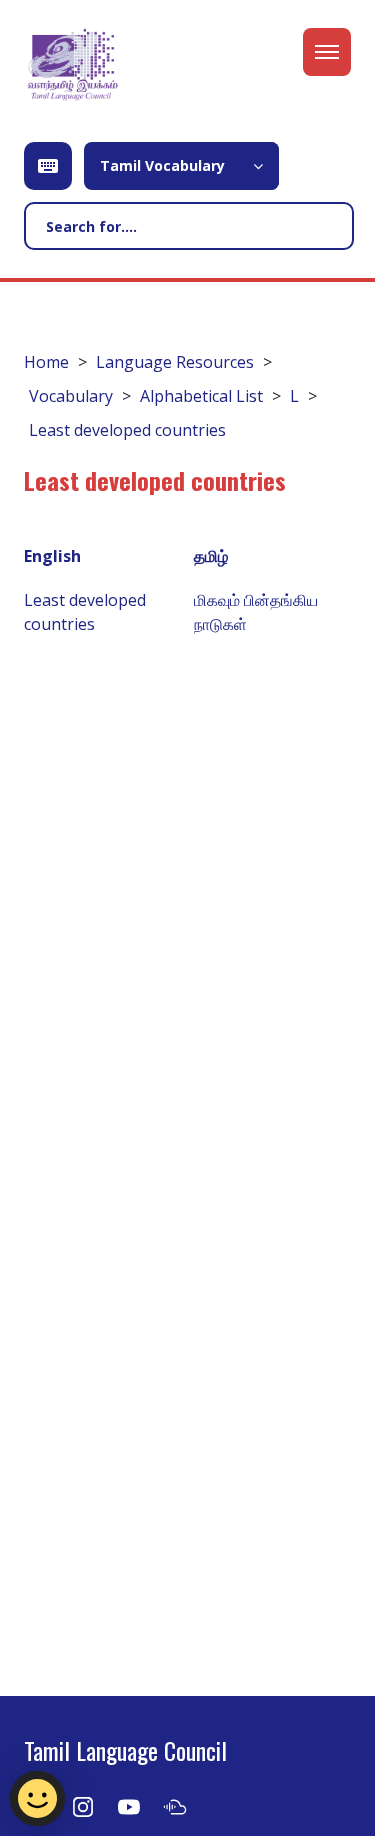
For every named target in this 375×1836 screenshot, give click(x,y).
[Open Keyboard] (48, 166)
